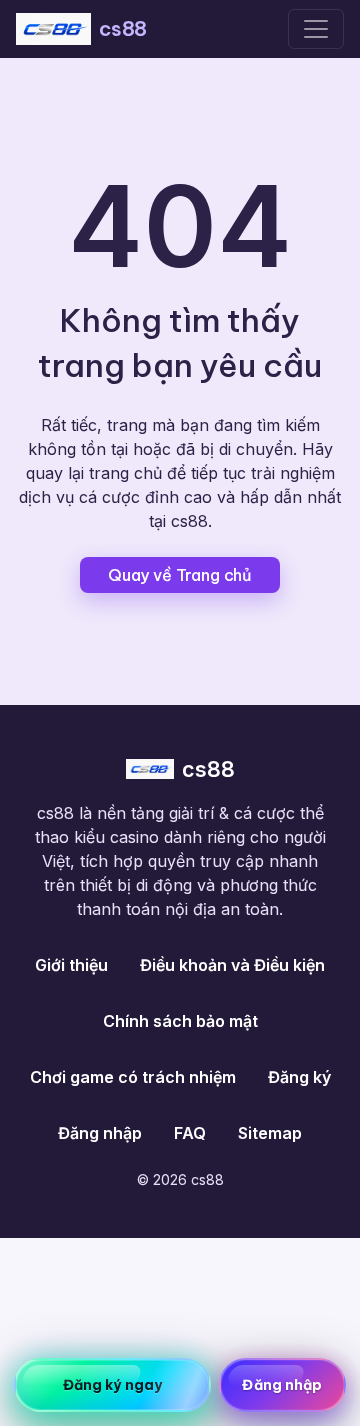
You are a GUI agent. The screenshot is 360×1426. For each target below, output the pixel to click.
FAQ (190, 1133)
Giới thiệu (71, 965)
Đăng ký (299, 1077)
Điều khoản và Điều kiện (232, 965)
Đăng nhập (100, 1133)
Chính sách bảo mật (180, 1021)
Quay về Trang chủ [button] (180, 575)
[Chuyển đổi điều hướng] (316, 29)
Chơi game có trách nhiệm (133, 1077)
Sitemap (270, 1133)
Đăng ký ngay (112, 1385)
